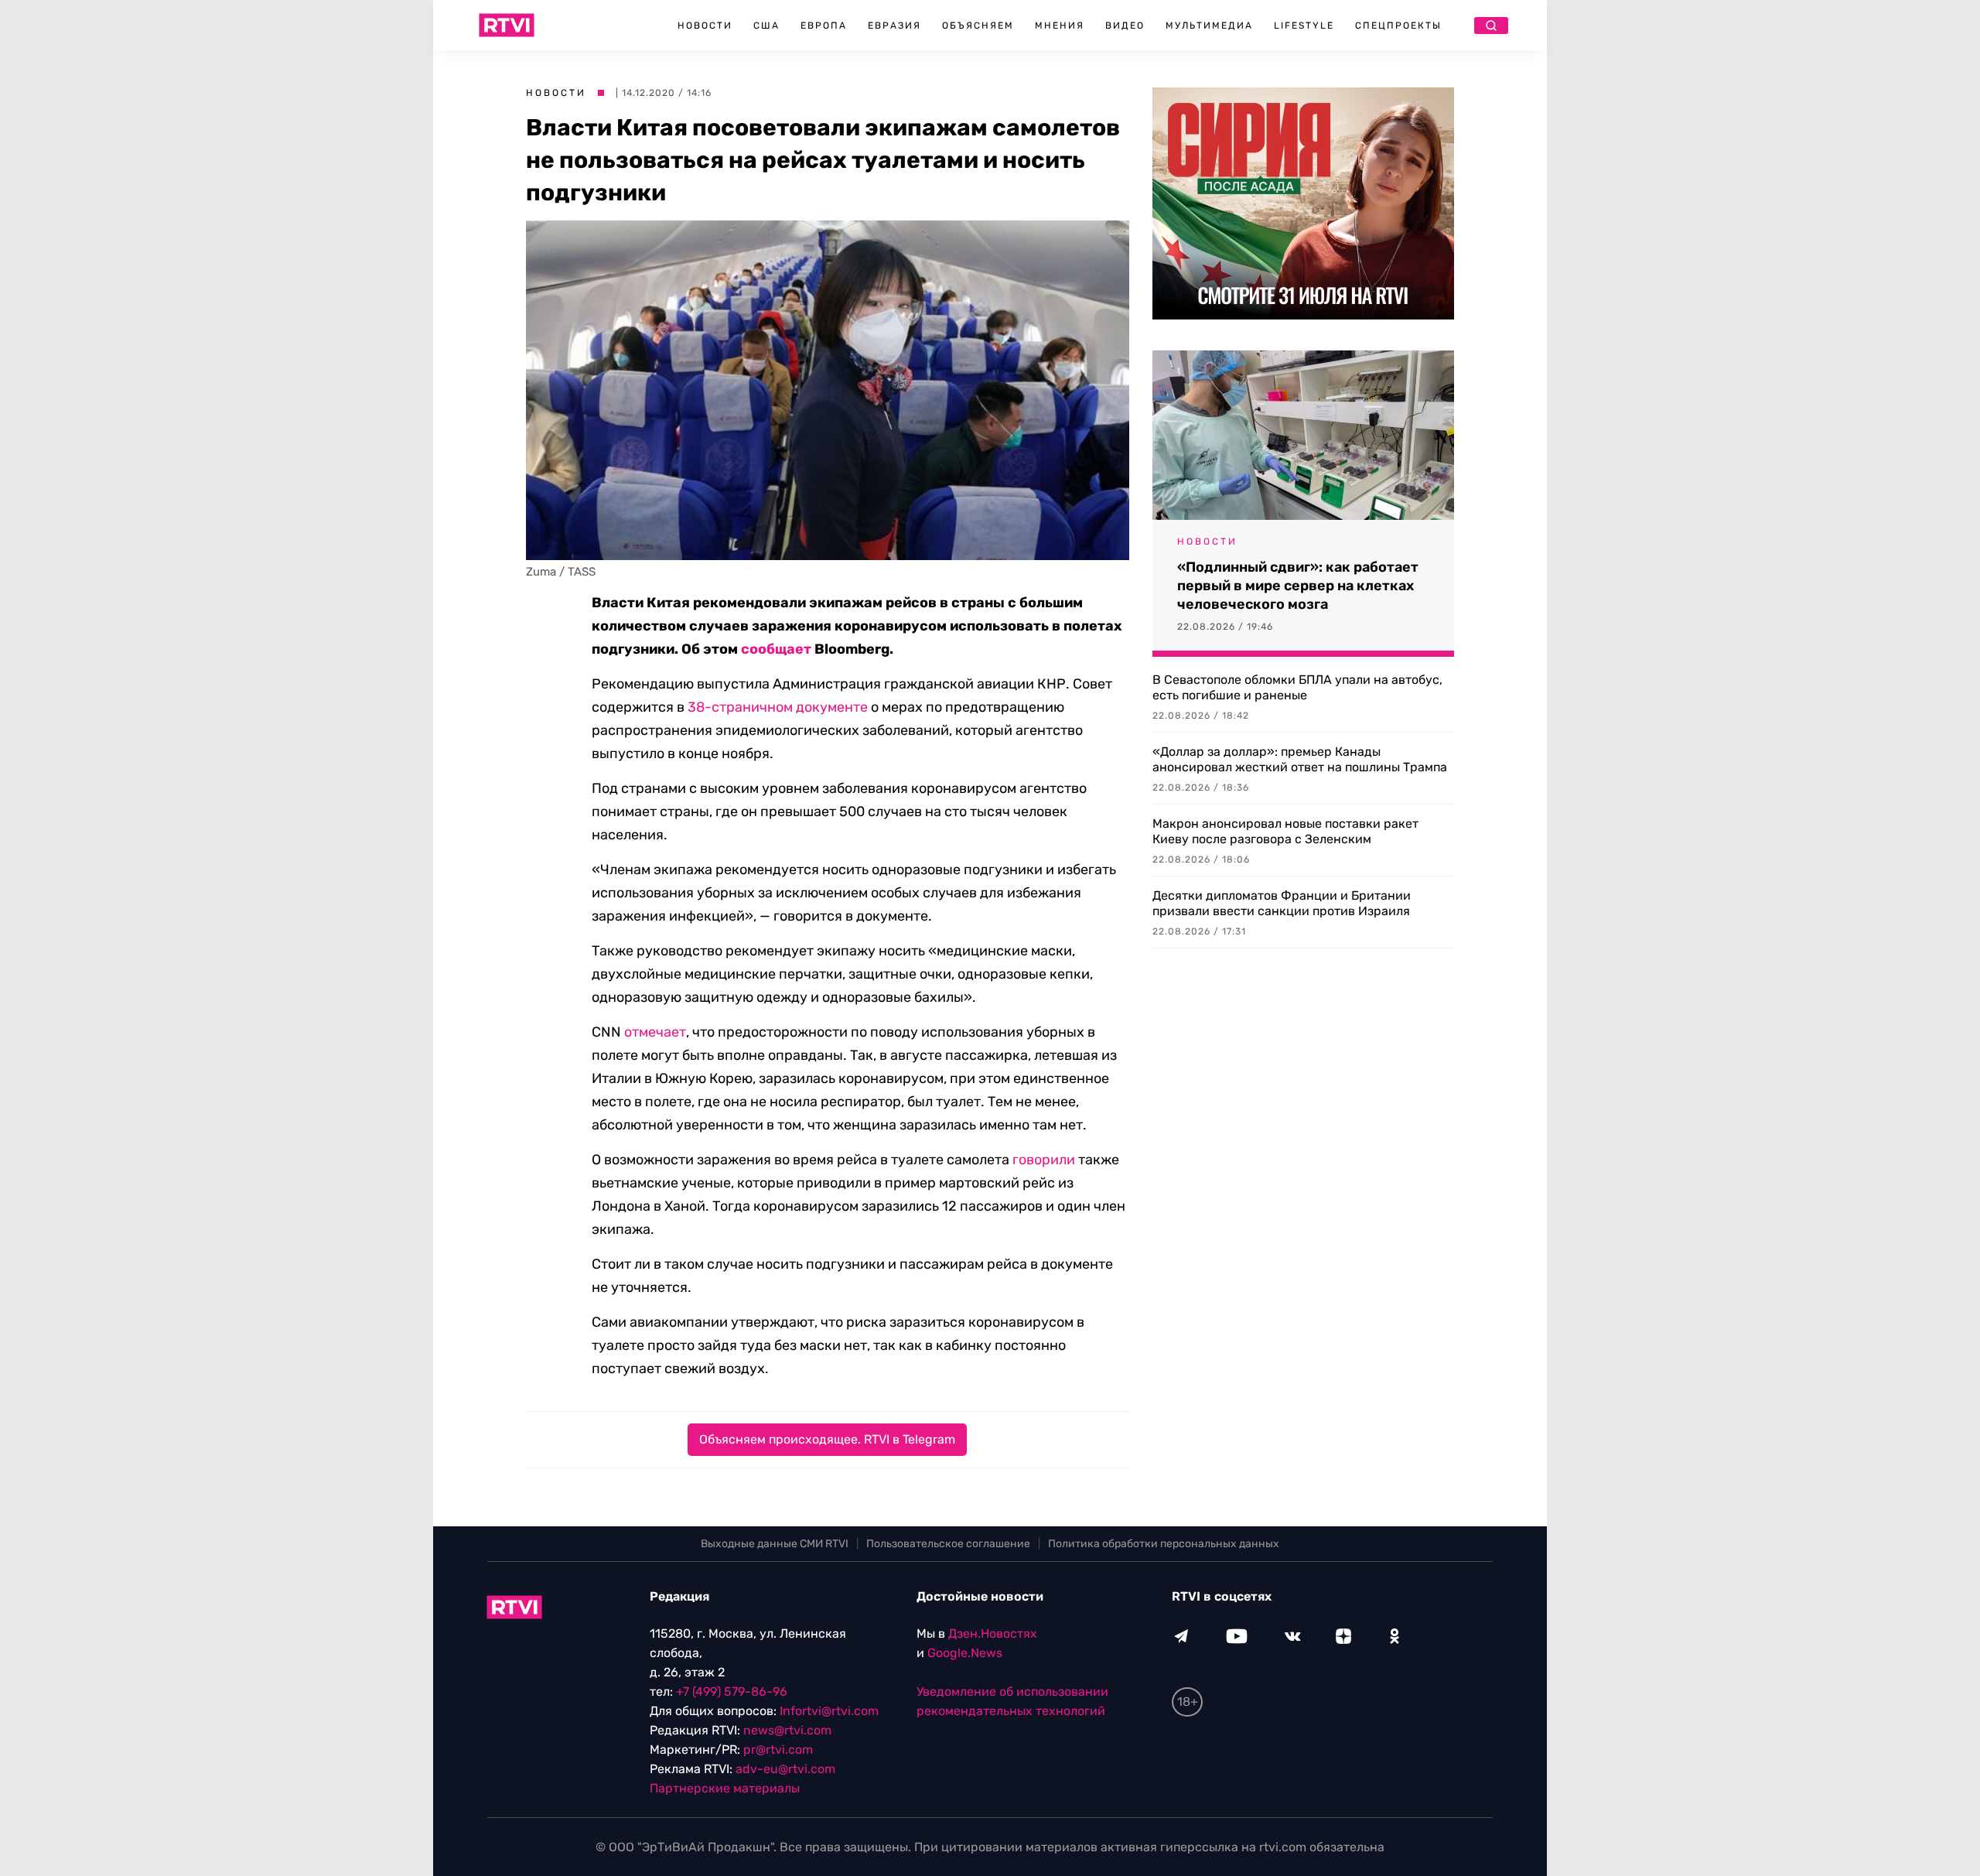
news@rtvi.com (787, 1730)
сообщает (776, 649)
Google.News (965, 1653)
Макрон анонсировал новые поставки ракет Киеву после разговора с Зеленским (1285, 831)
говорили (1044, 1160)
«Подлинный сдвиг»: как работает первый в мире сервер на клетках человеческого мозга (1298, 586)
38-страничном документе (778, 707)
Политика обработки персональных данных (1164, 1544)
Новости (705, 26)
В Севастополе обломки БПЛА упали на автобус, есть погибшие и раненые (1297, 687)
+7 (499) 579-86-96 (732, 1691)
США (766, 26)
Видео (1125, 26)
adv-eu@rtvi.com (785, 1769)
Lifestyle (1304, 26)
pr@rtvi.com (778, 1750)
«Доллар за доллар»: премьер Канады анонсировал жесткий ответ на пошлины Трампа (1300, 759)
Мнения (1060, 26)
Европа (824, 26)
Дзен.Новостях (993, 1633)
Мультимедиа (1209, 26)
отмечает (655, 1032)
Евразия (894, 26)
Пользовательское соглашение (948, 1544)
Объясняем (978, 26)
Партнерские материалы (725, 1788)
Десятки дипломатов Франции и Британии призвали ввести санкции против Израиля (1282, 903)
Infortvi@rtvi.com (829, 1711)
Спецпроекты (1398, 26)
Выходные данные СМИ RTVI (775, 1544)
